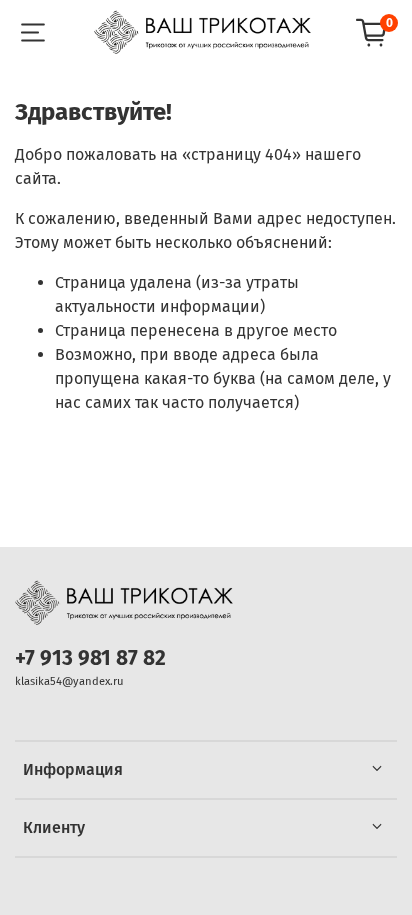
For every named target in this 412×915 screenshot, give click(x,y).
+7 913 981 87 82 (90, 658)
